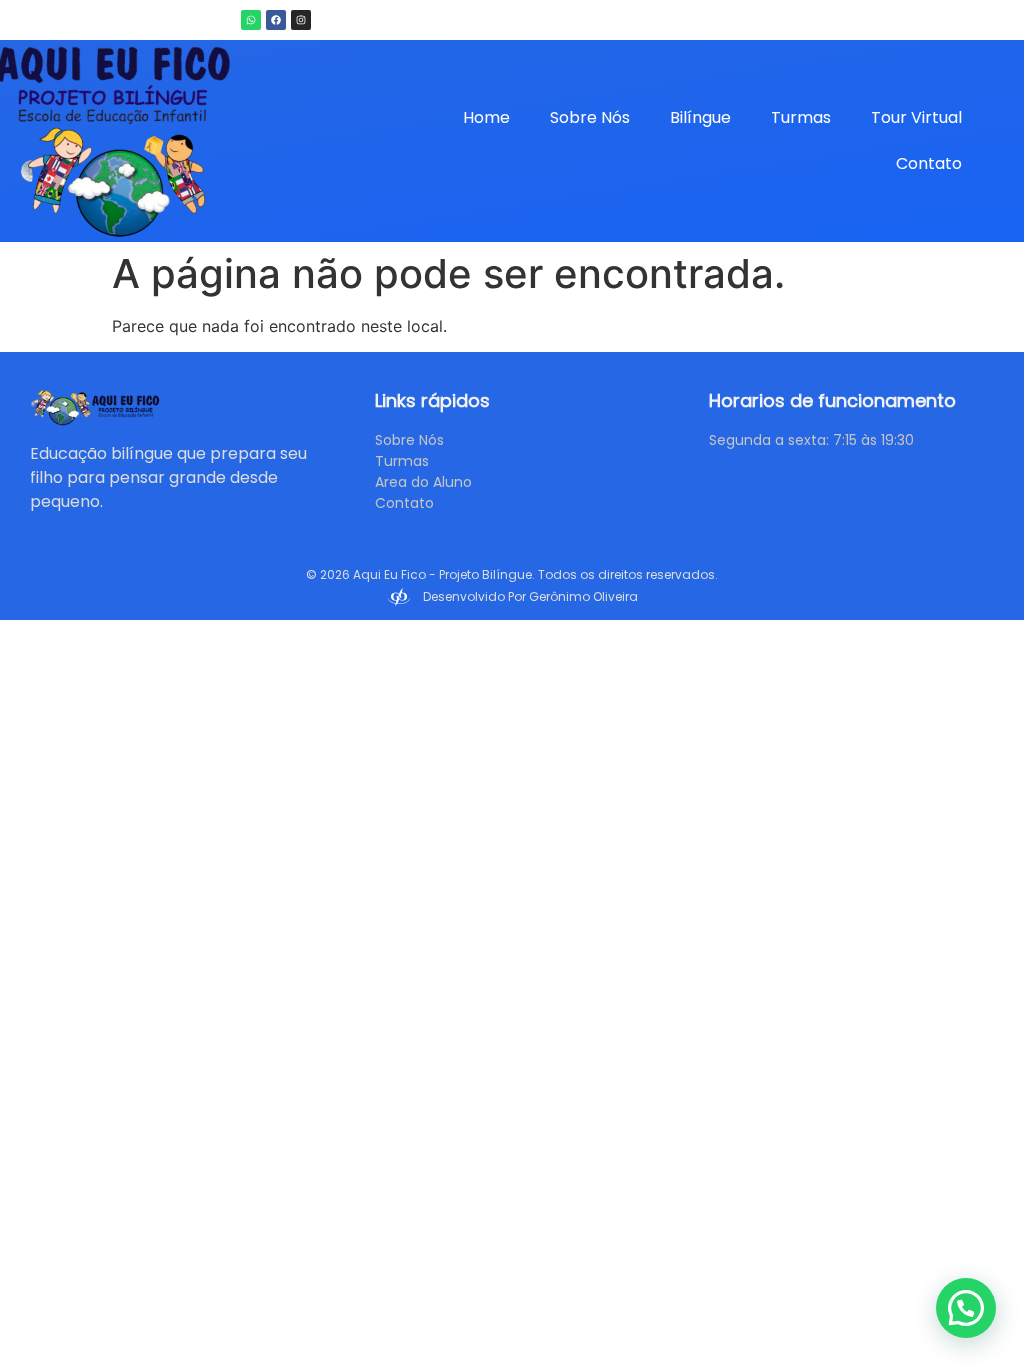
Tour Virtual (916, 117)
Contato (929, 163)
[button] (966, 1308)
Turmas (801, 117)
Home (486, 117)
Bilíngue (700, 117)
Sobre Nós (590, 117)
